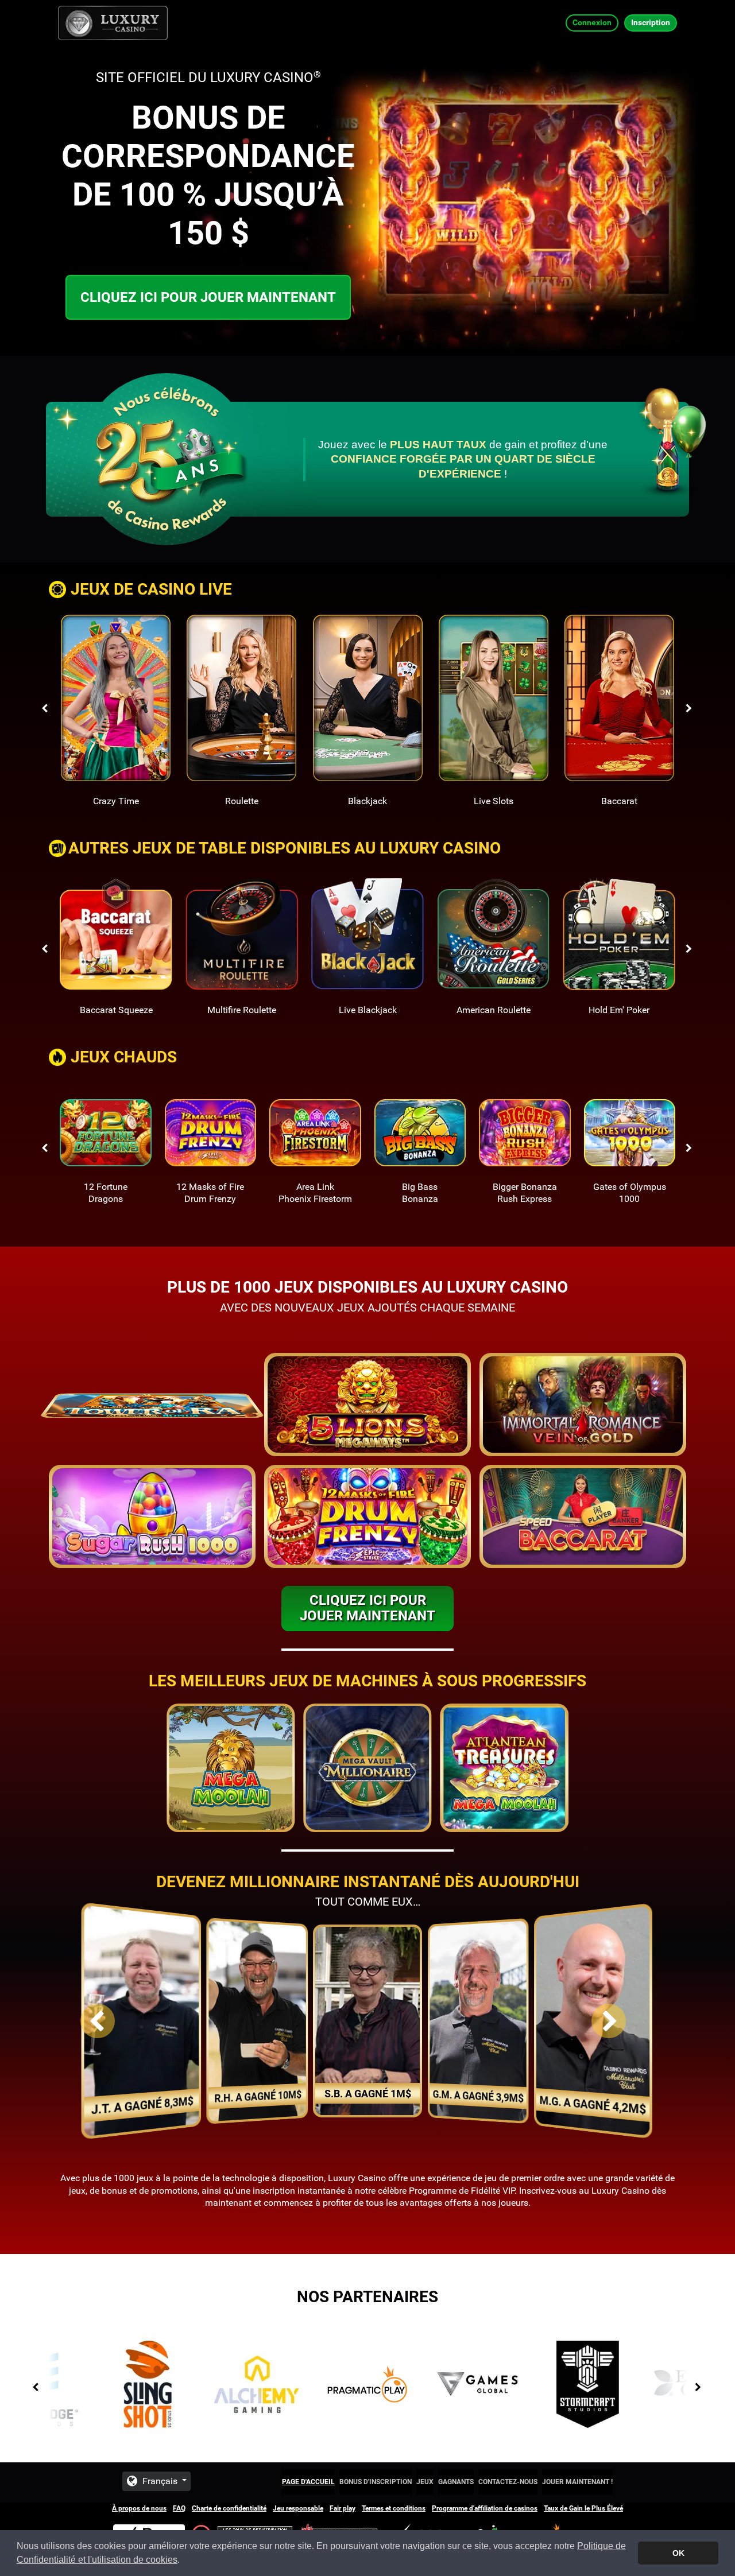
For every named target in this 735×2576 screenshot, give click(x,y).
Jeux (425, 2482)
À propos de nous (139, 2508)
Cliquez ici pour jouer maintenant (208, 297)
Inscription (651, 22)
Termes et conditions (394, 2508)
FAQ (179, 2508)
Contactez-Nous (508, 2482)
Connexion (592, 22)
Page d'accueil (308, 2482)
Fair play (343, 2508)
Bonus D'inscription (376, 2482)
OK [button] (678, 2553)
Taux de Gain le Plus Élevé (583, 2508)
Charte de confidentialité (229, 2508)
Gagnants (456, 2482)
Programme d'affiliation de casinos (485, 2508)
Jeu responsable (298, 2508)
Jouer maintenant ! (577, 2482)
